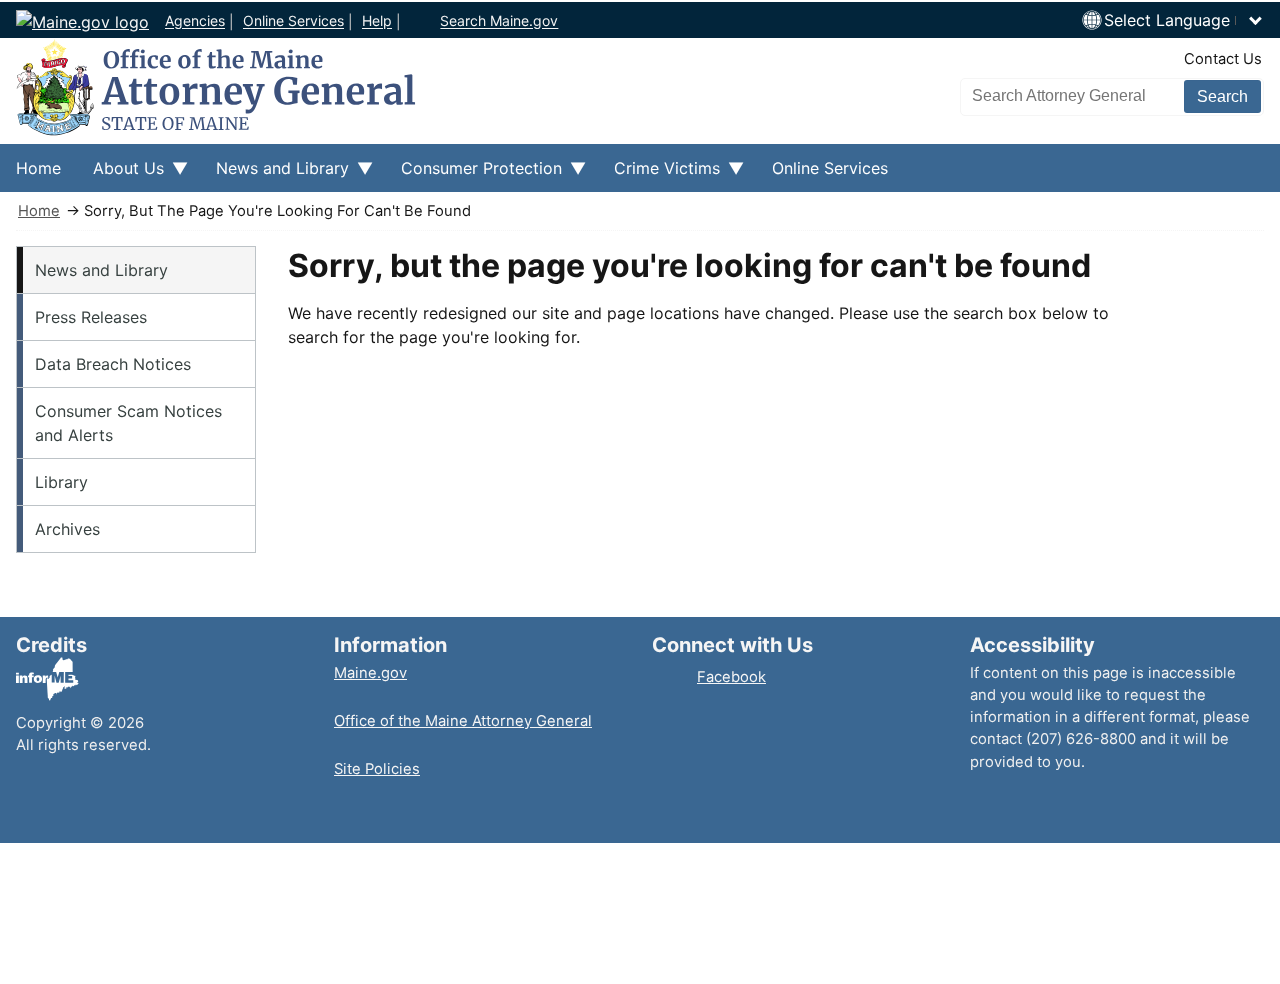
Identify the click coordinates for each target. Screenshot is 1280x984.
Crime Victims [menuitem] (659, 175)
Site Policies (377, 769)
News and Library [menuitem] (274, 175)
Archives (67, 529)
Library (61, 482)
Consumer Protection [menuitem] (473, 175)
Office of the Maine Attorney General (463, 721)
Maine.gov (370, 673)
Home (39, 211)
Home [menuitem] (38, 168)
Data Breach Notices (113, 364)
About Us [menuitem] (120, 175)
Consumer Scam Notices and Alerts (128, 423)
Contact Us (1223, 59)
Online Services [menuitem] (830, 168)
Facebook (731, 677)
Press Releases (91, 317)
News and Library (101, 270)
